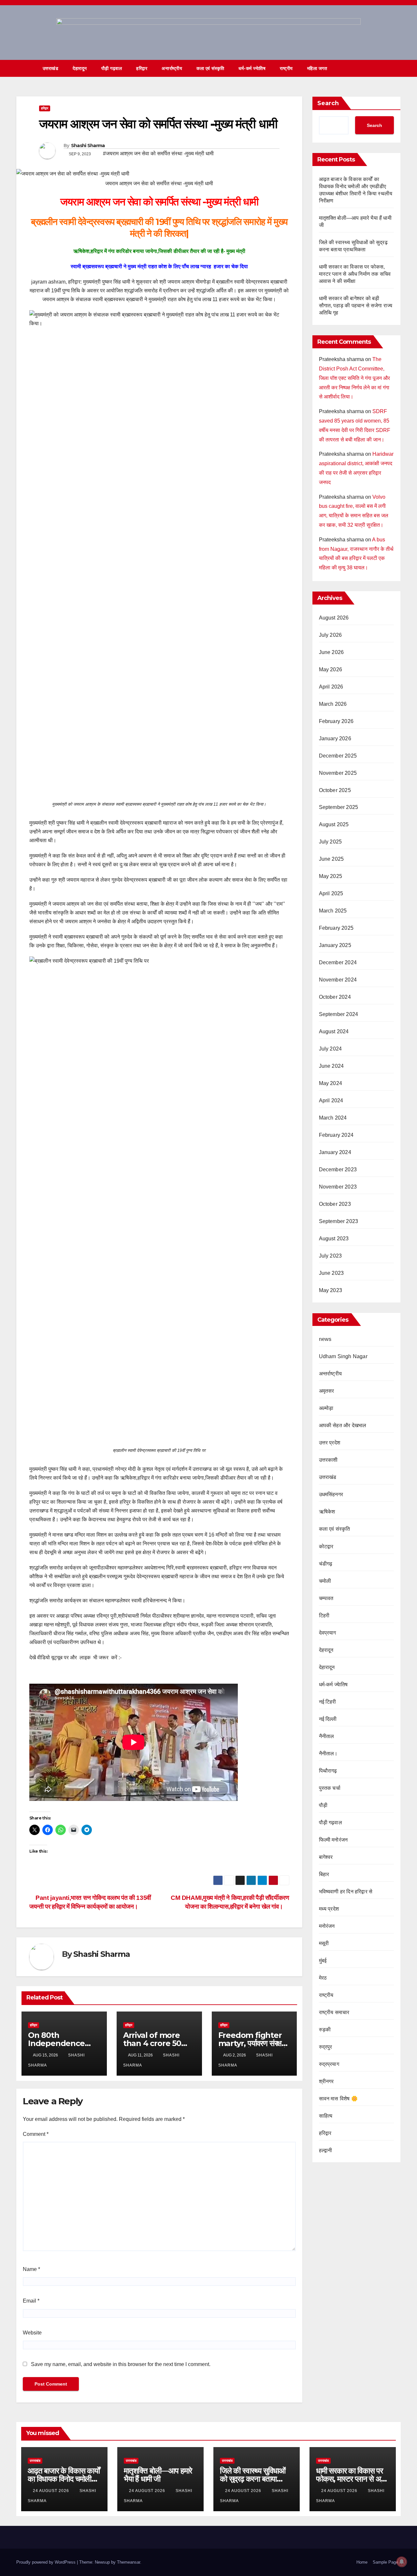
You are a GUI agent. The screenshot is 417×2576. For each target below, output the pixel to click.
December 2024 (338, 963)
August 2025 (334, 825)
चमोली (325, 1581)
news (325, 1339)
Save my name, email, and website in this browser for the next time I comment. (121, 2364)
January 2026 (335, 738)
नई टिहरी (328, 1702)
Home (362, 2562)
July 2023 (331, 1256)
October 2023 (335, 1204)
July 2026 (331, 635)
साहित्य (326, 2116)
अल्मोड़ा (326, 1408)
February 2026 (336, 721)
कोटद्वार (326, 1546)
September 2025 (339, 808)
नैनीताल (327, 1736)
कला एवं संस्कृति (210, 68)
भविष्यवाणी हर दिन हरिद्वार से (346, 1892)
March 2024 (333, 1118)
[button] (384, 68)
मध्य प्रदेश (329, 1909)
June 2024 (331, 1066)
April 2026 (331, 687)
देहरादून (326, 1650)
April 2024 (331, 1101)
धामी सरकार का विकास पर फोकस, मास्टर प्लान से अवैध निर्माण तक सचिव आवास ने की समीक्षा (355, 274)
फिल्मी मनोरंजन (333, 1840)
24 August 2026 (52, 2491)
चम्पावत (326, 1598)
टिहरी (324, 1615)
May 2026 (331, 669)
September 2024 (339, 1015)
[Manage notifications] (402, 2562)
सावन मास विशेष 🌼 (338, 2099)
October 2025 (335, 790)
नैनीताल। (328, 1754)
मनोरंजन (327, 1926)
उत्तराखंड (51, 68)
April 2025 (331, 894)
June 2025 (331, 859)
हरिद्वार (142, 68)
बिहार (324, 1874)
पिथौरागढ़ (328, 1771)
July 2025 (331, 842)
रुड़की (325, 2030)
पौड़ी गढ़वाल (112, 68)
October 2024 (335, 997)
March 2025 (333, 911)
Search (328, 103)
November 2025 (338, 773)
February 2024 (336, 1135)
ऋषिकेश (327, 1512)
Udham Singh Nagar (343, 1357)
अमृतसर (327, 1391)
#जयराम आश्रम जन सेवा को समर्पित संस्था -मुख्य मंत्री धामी (158, 153)
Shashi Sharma (88, 146)
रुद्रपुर (326, 2047)
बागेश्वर (326, 1857)
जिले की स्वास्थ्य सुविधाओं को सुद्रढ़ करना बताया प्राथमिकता (253, 2479)
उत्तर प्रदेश (330, 1443)
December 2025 (338, 756)
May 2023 (331, 1291)
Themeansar (129, 2562)
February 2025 (336, 928)
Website (32, 2333)
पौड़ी (323, 1805)
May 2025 (331, 877)
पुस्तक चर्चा (330, 1788)
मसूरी (324, 1943)
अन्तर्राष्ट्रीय (172, 68)
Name (31, 2269)
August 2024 (334, 1032)
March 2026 (333, 704)
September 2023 (339, 1222)
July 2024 (331, 1049)
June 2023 (331, 1273)
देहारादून (80, 68)
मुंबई (323, 1961)
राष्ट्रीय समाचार (334, 2012)
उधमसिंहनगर (331, 1495)
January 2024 (335, 1153)
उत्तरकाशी (328, 1460)
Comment (36, 2134)
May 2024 (331, 1084)
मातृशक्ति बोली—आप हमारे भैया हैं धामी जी (158, 2475)
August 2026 (334, 618)
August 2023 (334, 1239)
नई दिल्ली (328, 1719)
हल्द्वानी (326, 2150)
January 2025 (335, 946)
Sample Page (385, 2562)
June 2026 (331, 652)
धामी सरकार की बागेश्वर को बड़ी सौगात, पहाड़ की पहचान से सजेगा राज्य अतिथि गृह (356, 306)
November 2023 (338, 1187)
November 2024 (338, 980)
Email (31, 2301)
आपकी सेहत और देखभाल (343, 1426)
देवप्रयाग (328, 1633)
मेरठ (323, 1978)
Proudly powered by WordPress (47, 2562)
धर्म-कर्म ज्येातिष (252, 68)
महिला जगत (317, 68)
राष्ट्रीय (286, 68)
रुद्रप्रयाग (329, 2064)
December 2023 (338, 1170)
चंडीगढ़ (326, 1564)
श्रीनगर (326, 2081)
